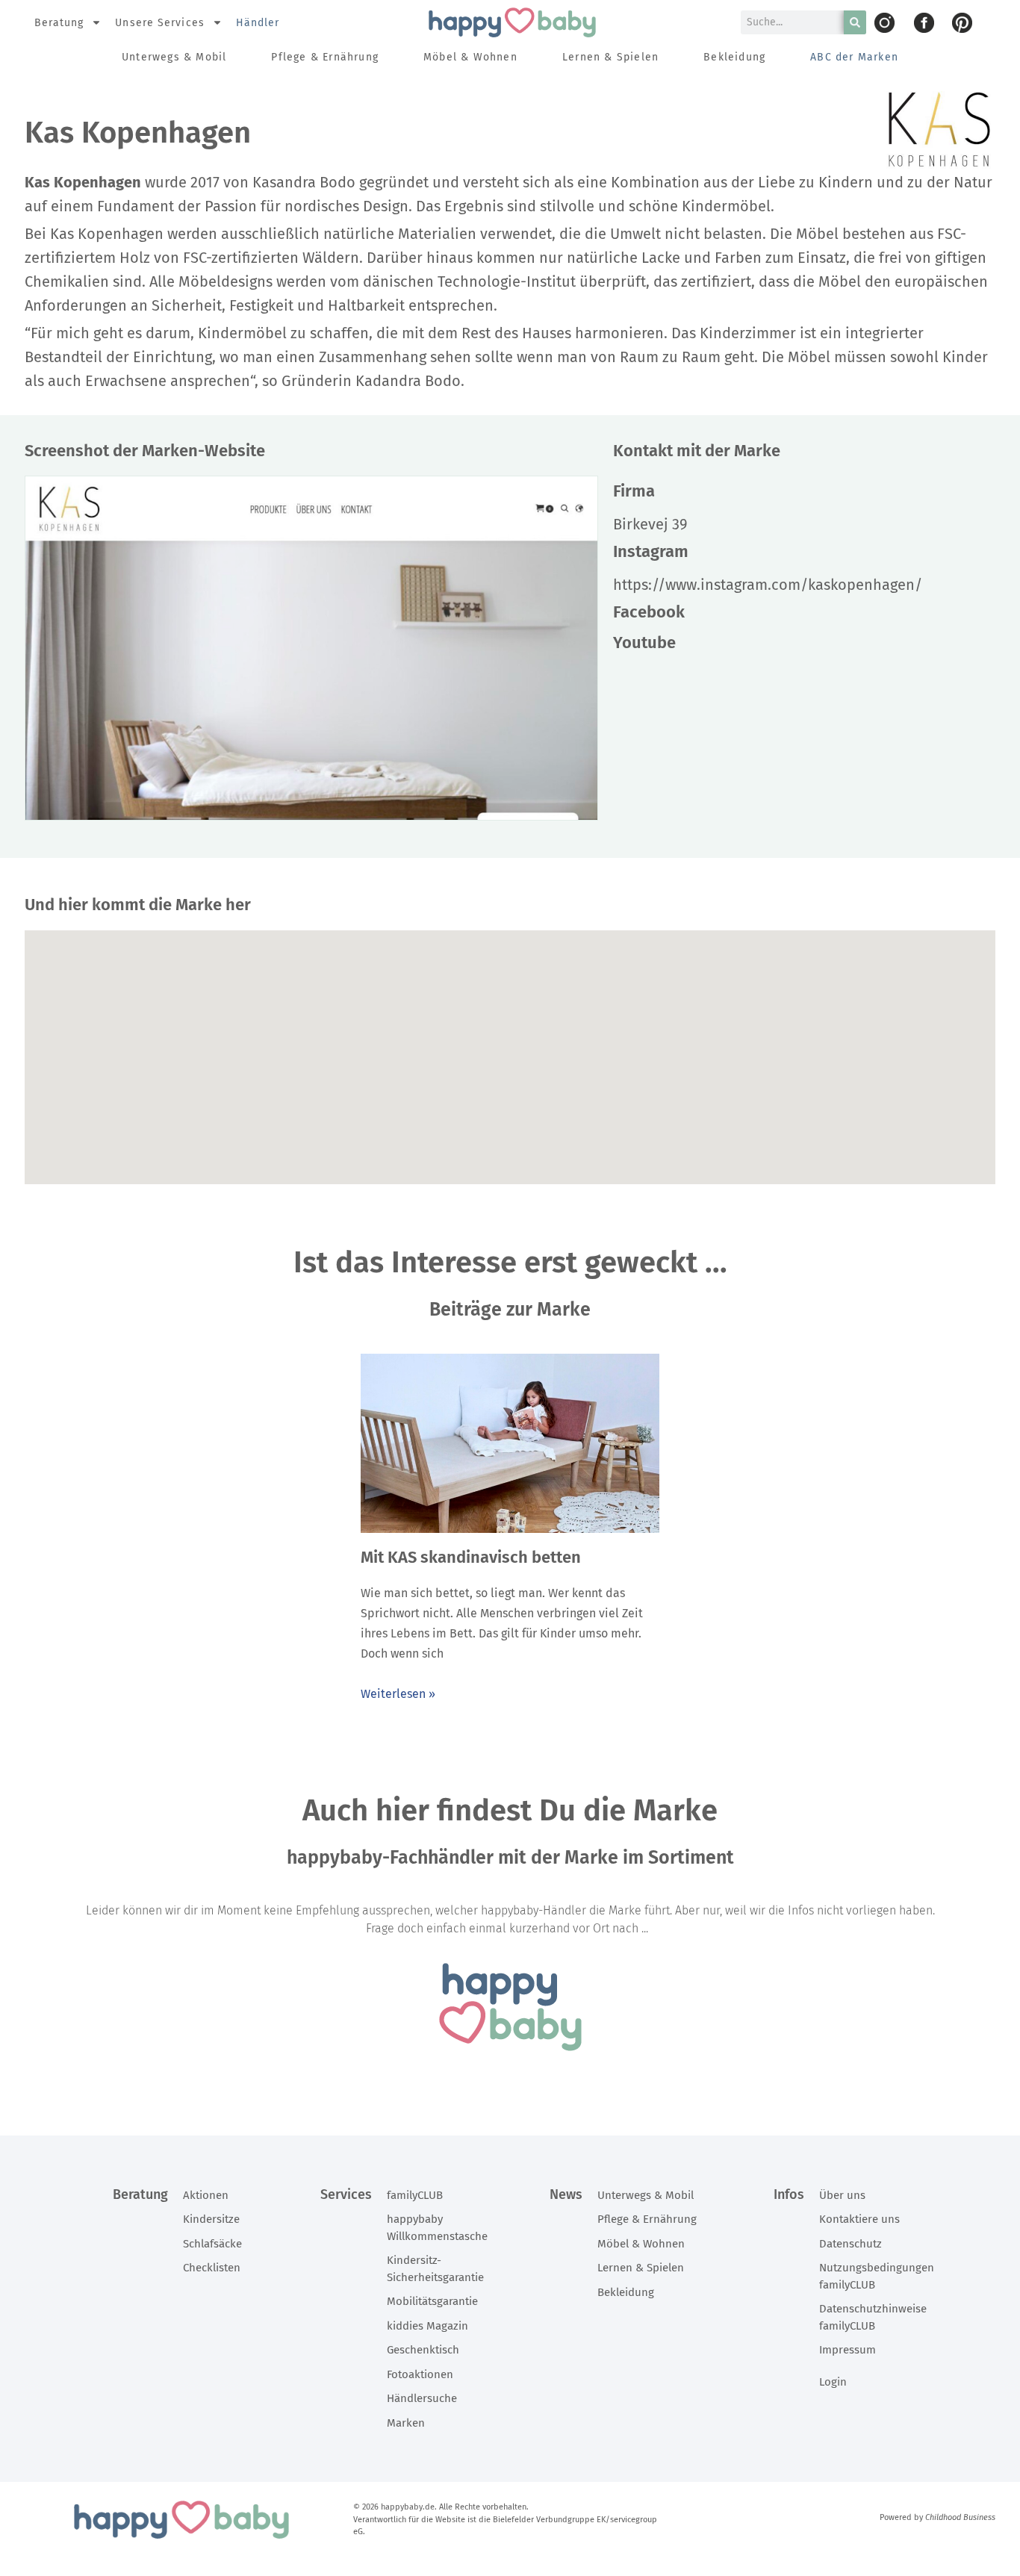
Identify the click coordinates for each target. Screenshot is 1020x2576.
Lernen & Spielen (610, 57)
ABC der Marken (854, 57)
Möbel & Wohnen (470, 57)
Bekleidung (734, 57)
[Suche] (855, 22)
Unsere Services (160, 23)
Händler (258, 23)
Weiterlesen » (398, 1694)
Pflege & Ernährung (325, 57)
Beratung (59, 23)
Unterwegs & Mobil (174, 57)
